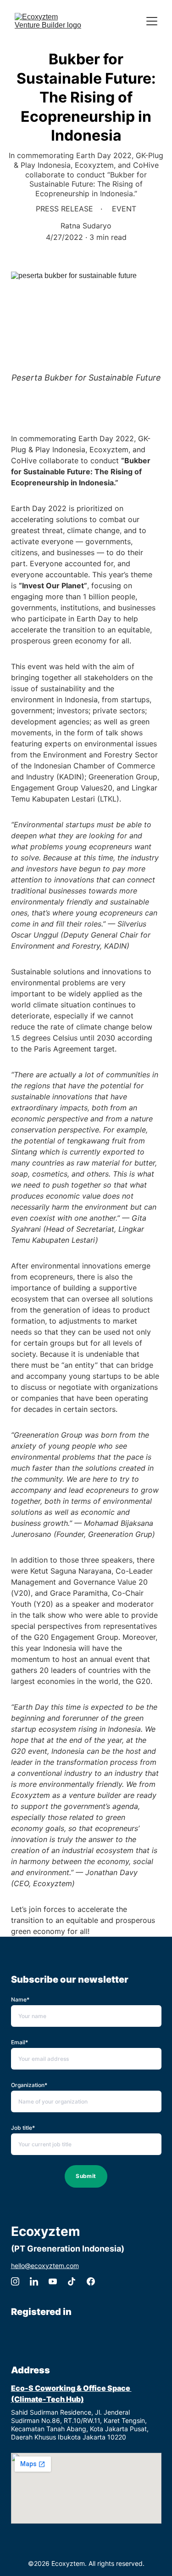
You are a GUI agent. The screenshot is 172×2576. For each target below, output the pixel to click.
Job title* (23, 2128)
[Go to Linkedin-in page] (34, 2281)
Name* (20, 1999)
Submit (86, 2176)
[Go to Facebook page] (91, 2281)
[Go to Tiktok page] (72, 2281)
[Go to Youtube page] (53, 2281)
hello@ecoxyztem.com (45, 2266)
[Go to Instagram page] (15, 2281)
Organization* (29, 2085)
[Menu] (152, 21)
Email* (19, 2042)
